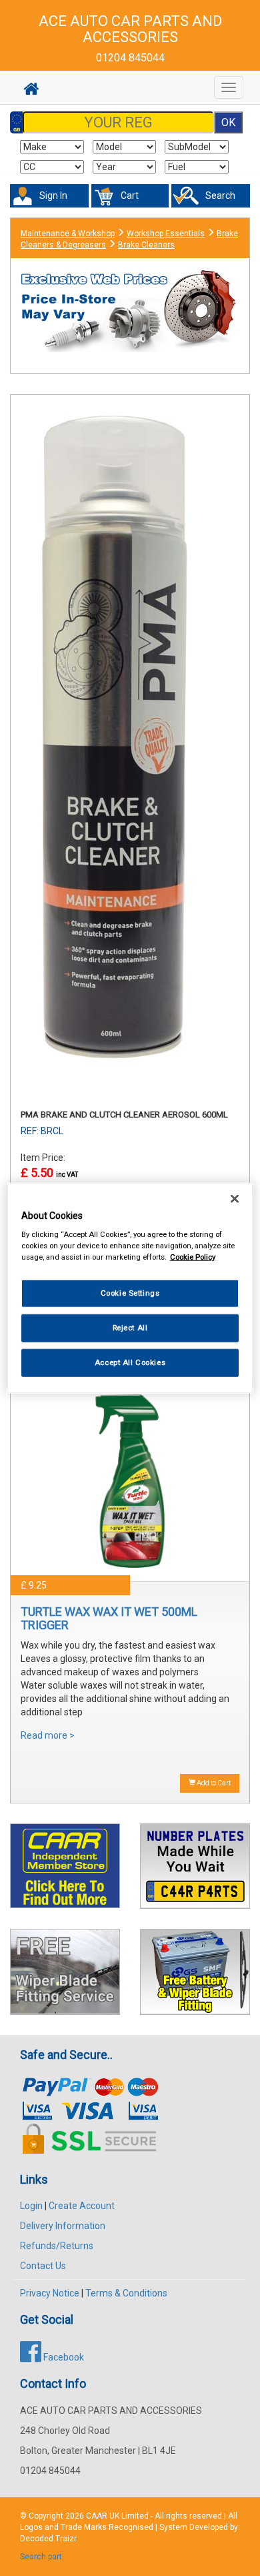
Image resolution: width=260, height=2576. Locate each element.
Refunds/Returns (57, 2246)
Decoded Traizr (48, 2539)
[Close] (235, 1198)
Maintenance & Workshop (68, 234)
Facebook (63, 2357)
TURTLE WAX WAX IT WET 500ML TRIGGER (109, 1618)
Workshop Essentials (166, 234)
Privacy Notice (50, 2293)
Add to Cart (213, 1783)
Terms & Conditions (126, 2293)
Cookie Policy (193, 1257)
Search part (41, 2557)
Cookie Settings (130, 1293)
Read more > (48, 1735)
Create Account (82, 2206)
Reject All (130, 1328)
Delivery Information (63, 2226)
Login (31, 2206)
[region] (130, 1288)
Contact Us (43, 2266)
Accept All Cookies (130, 1362)
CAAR (97, 2516)
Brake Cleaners (146, 245)
